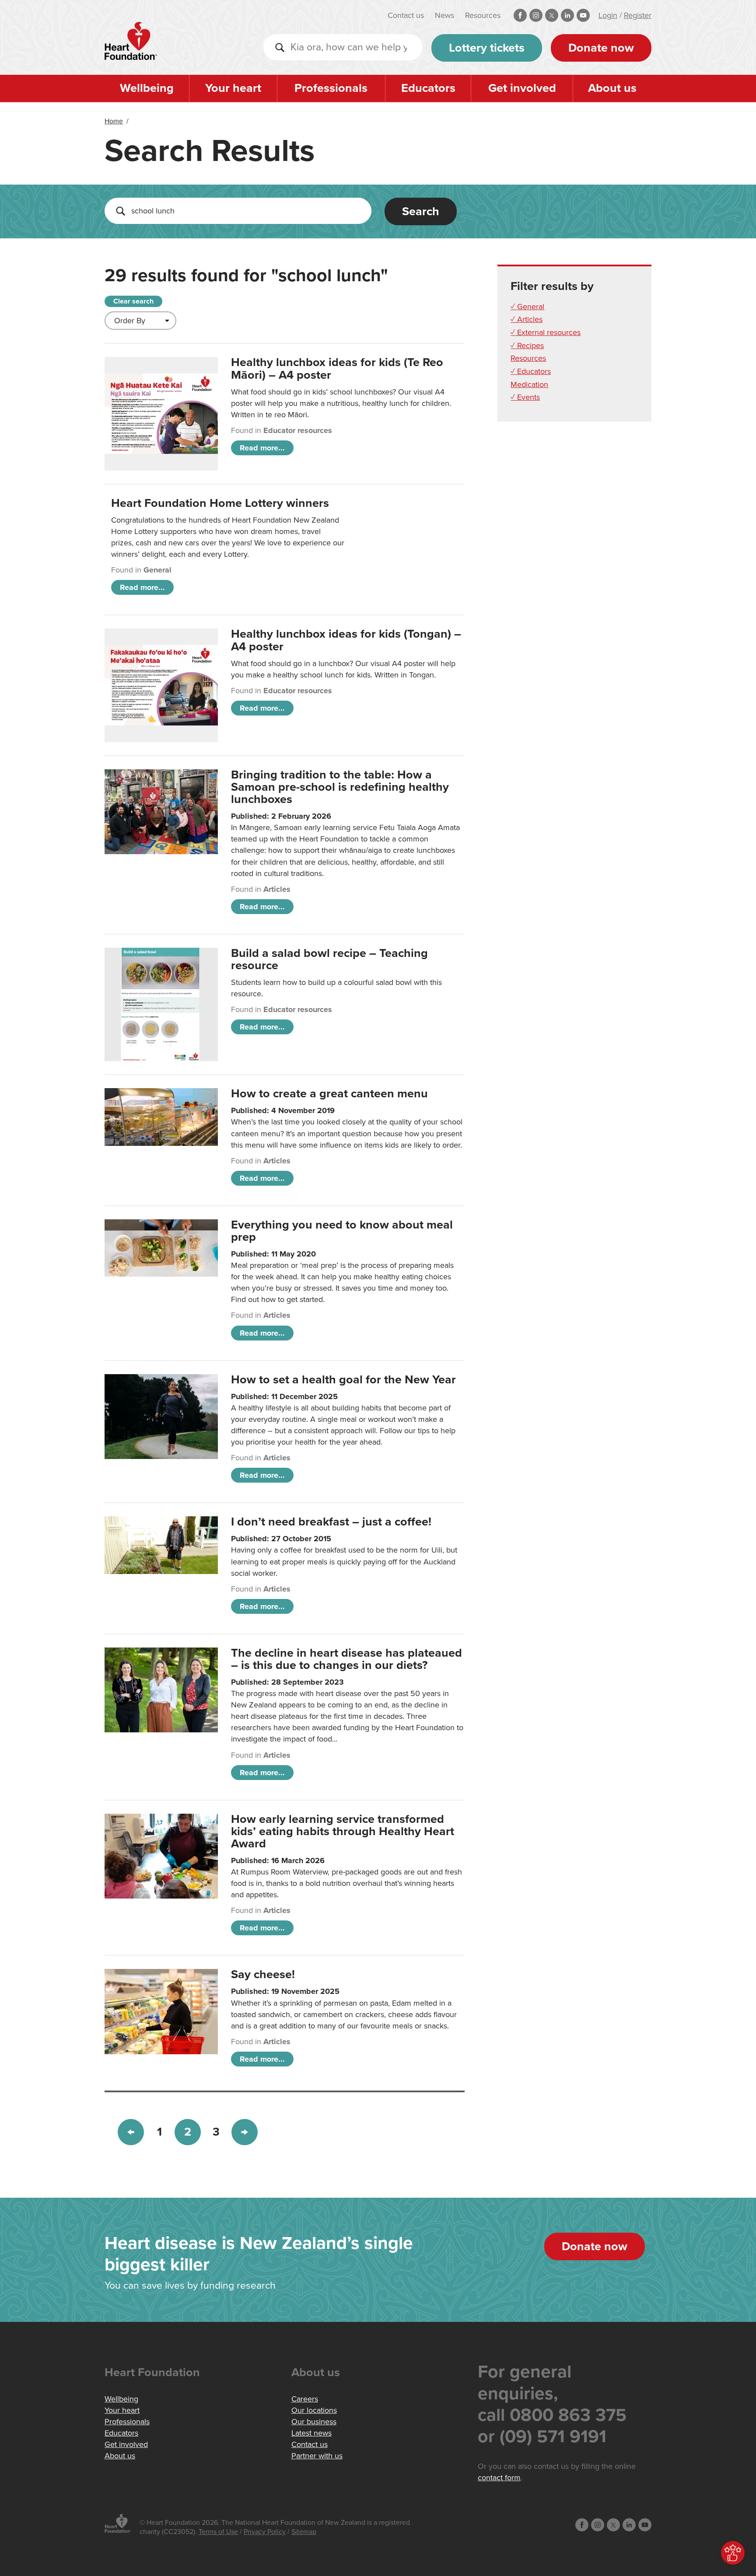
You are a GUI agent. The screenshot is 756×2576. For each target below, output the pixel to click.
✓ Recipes (527, 346)
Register (638, 15)
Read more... (262, 448)
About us (612, 88)
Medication (529, 384)
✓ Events (525, 397)
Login (608, 15)
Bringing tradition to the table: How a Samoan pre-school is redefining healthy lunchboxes (340, 787)
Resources (483, 15)
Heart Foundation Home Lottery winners (220, 503)
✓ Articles (527, 319)
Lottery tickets (487, 48)
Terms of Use (218, 2532)
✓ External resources (546, 332)
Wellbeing (147, 88)
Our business (314, 2422)
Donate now (601, 48)
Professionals (331, 88)
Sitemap (304, 2532)
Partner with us (317, 2456)
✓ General (527, 307)
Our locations (314, 2410)
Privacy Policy (265, 2532)
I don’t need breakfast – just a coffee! (331, 1522)
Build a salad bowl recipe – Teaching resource (329, 959)
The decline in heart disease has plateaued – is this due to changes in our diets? (346, 1659)
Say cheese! (263, 1974)
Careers (305, 2399)
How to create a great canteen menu (329, 1094)
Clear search (133, 301)
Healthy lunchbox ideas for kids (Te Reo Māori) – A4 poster (337, 368)
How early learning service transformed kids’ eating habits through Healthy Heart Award (343, 1831)
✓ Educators (531, 371)
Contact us (406, 15)
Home (114, 121)
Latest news (311, 2433)
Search (421, 211)
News (444, 15)
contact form (499, 2478)
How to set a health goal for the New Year (343, 1380)
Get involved (522, 88)
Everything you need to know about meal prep (342, 1231)
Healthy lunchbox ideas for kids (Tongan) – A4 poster (346, 640)
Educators (428, 88)
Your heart (233, 88)
